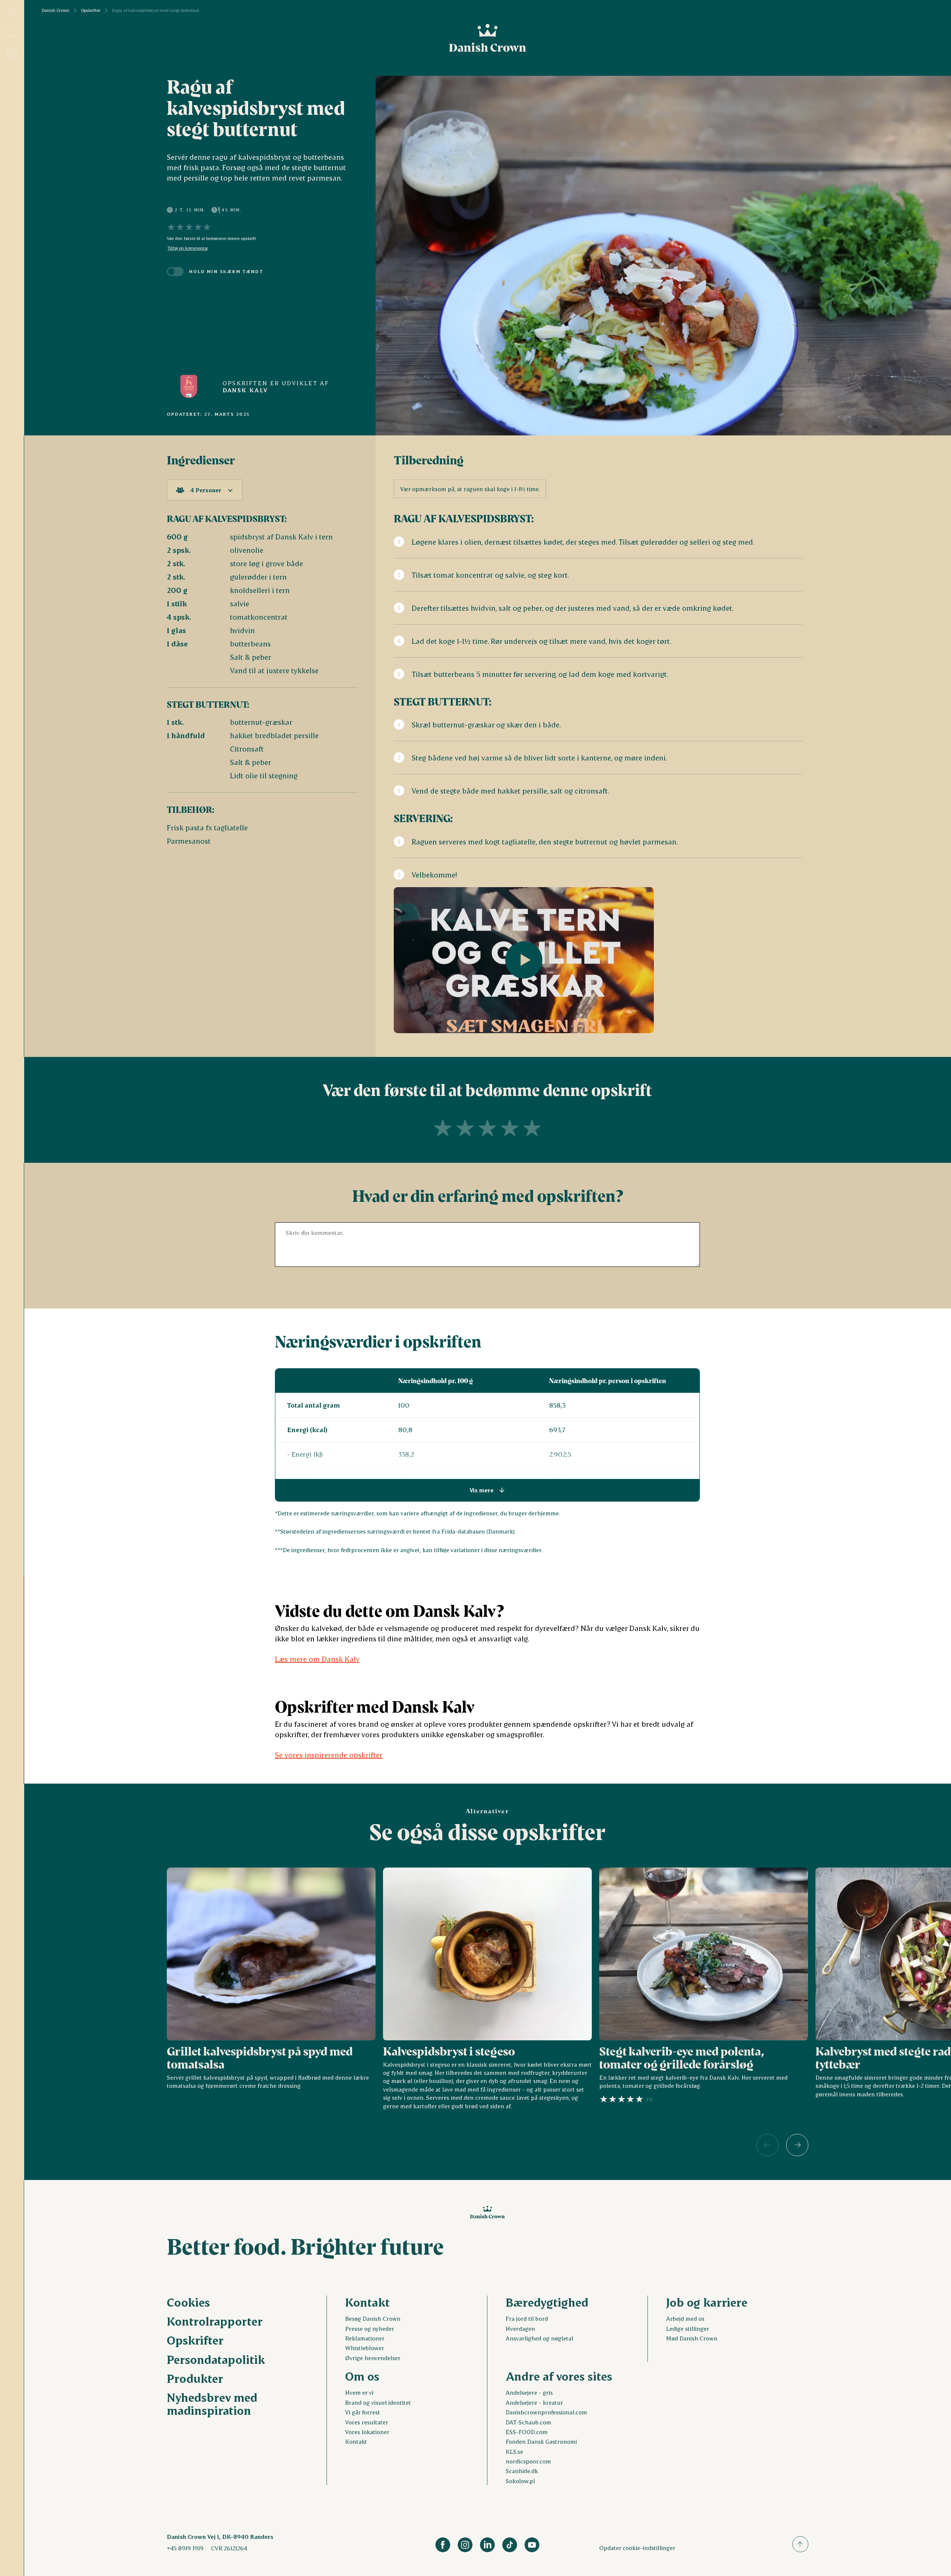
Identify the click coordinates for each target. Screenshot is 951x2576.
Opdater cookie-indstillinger (637, 2548)
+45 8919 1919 (185, 2548)
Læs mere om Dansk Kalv (317, 1659)
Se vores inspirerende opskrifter (329, 1755)
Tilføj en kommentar (188, 248)
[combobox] (205, 490)
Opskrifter (91, 10)
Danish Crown (56, 10)
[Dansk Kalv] (189, 386)
